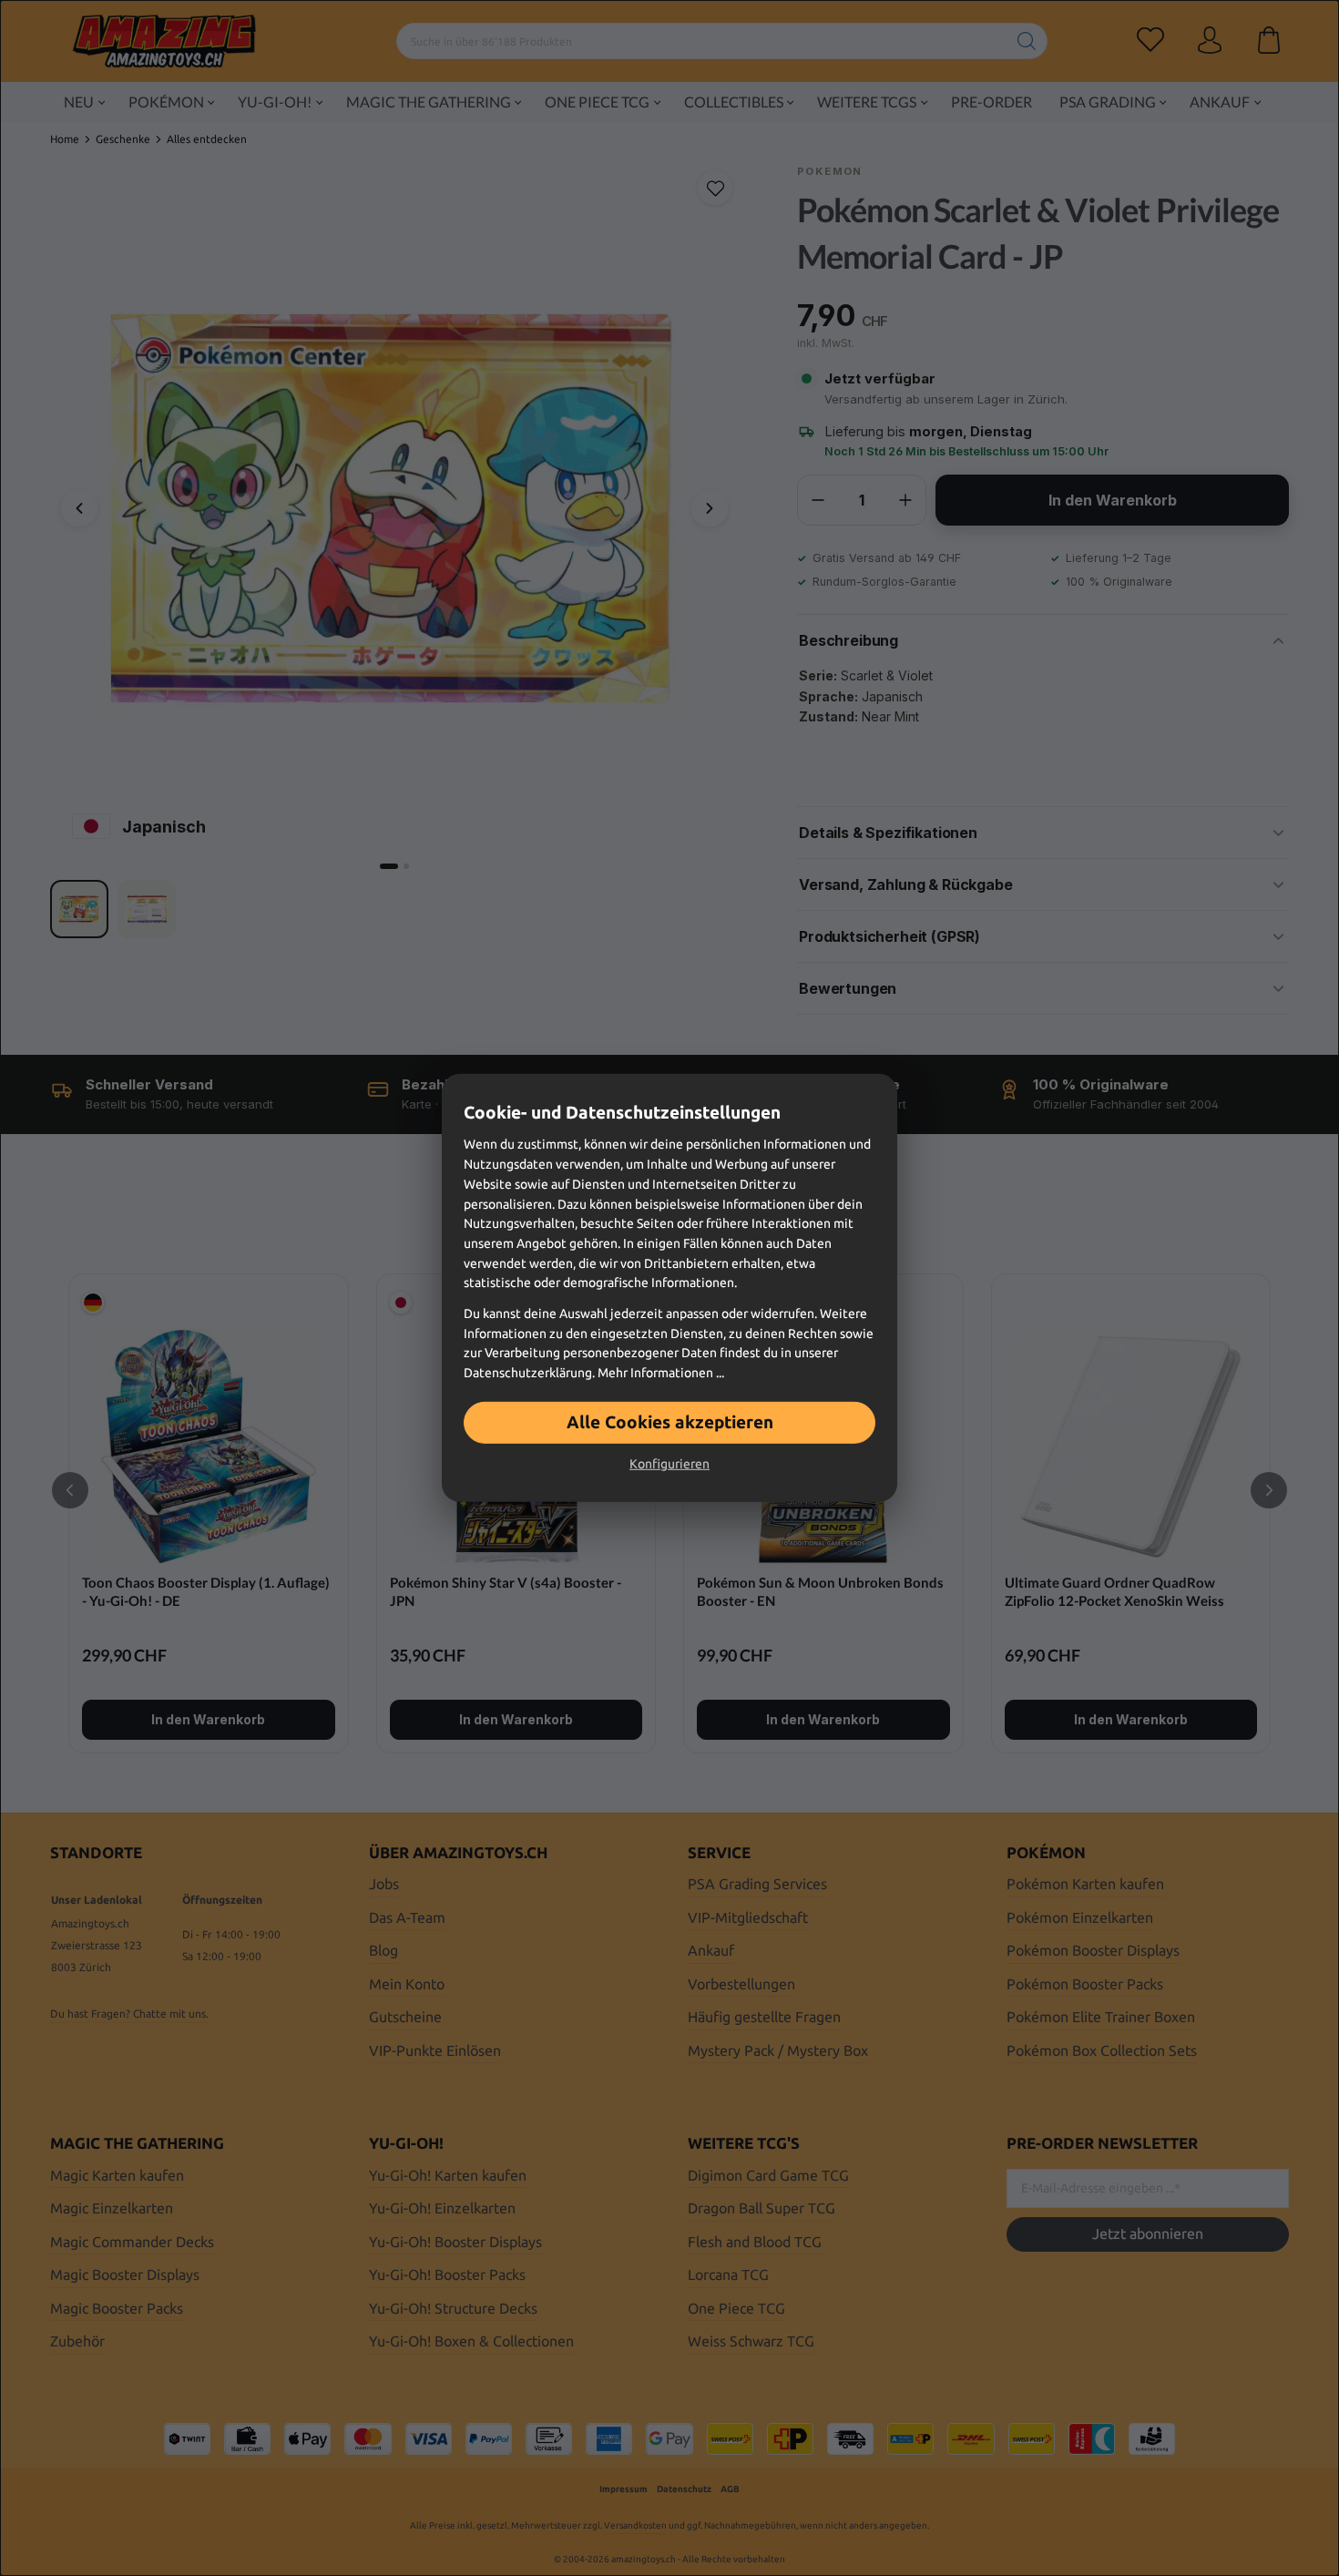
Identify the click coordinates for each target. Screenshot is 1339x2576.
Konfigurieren (669, 1464)
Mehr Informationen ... (661, 1373)
